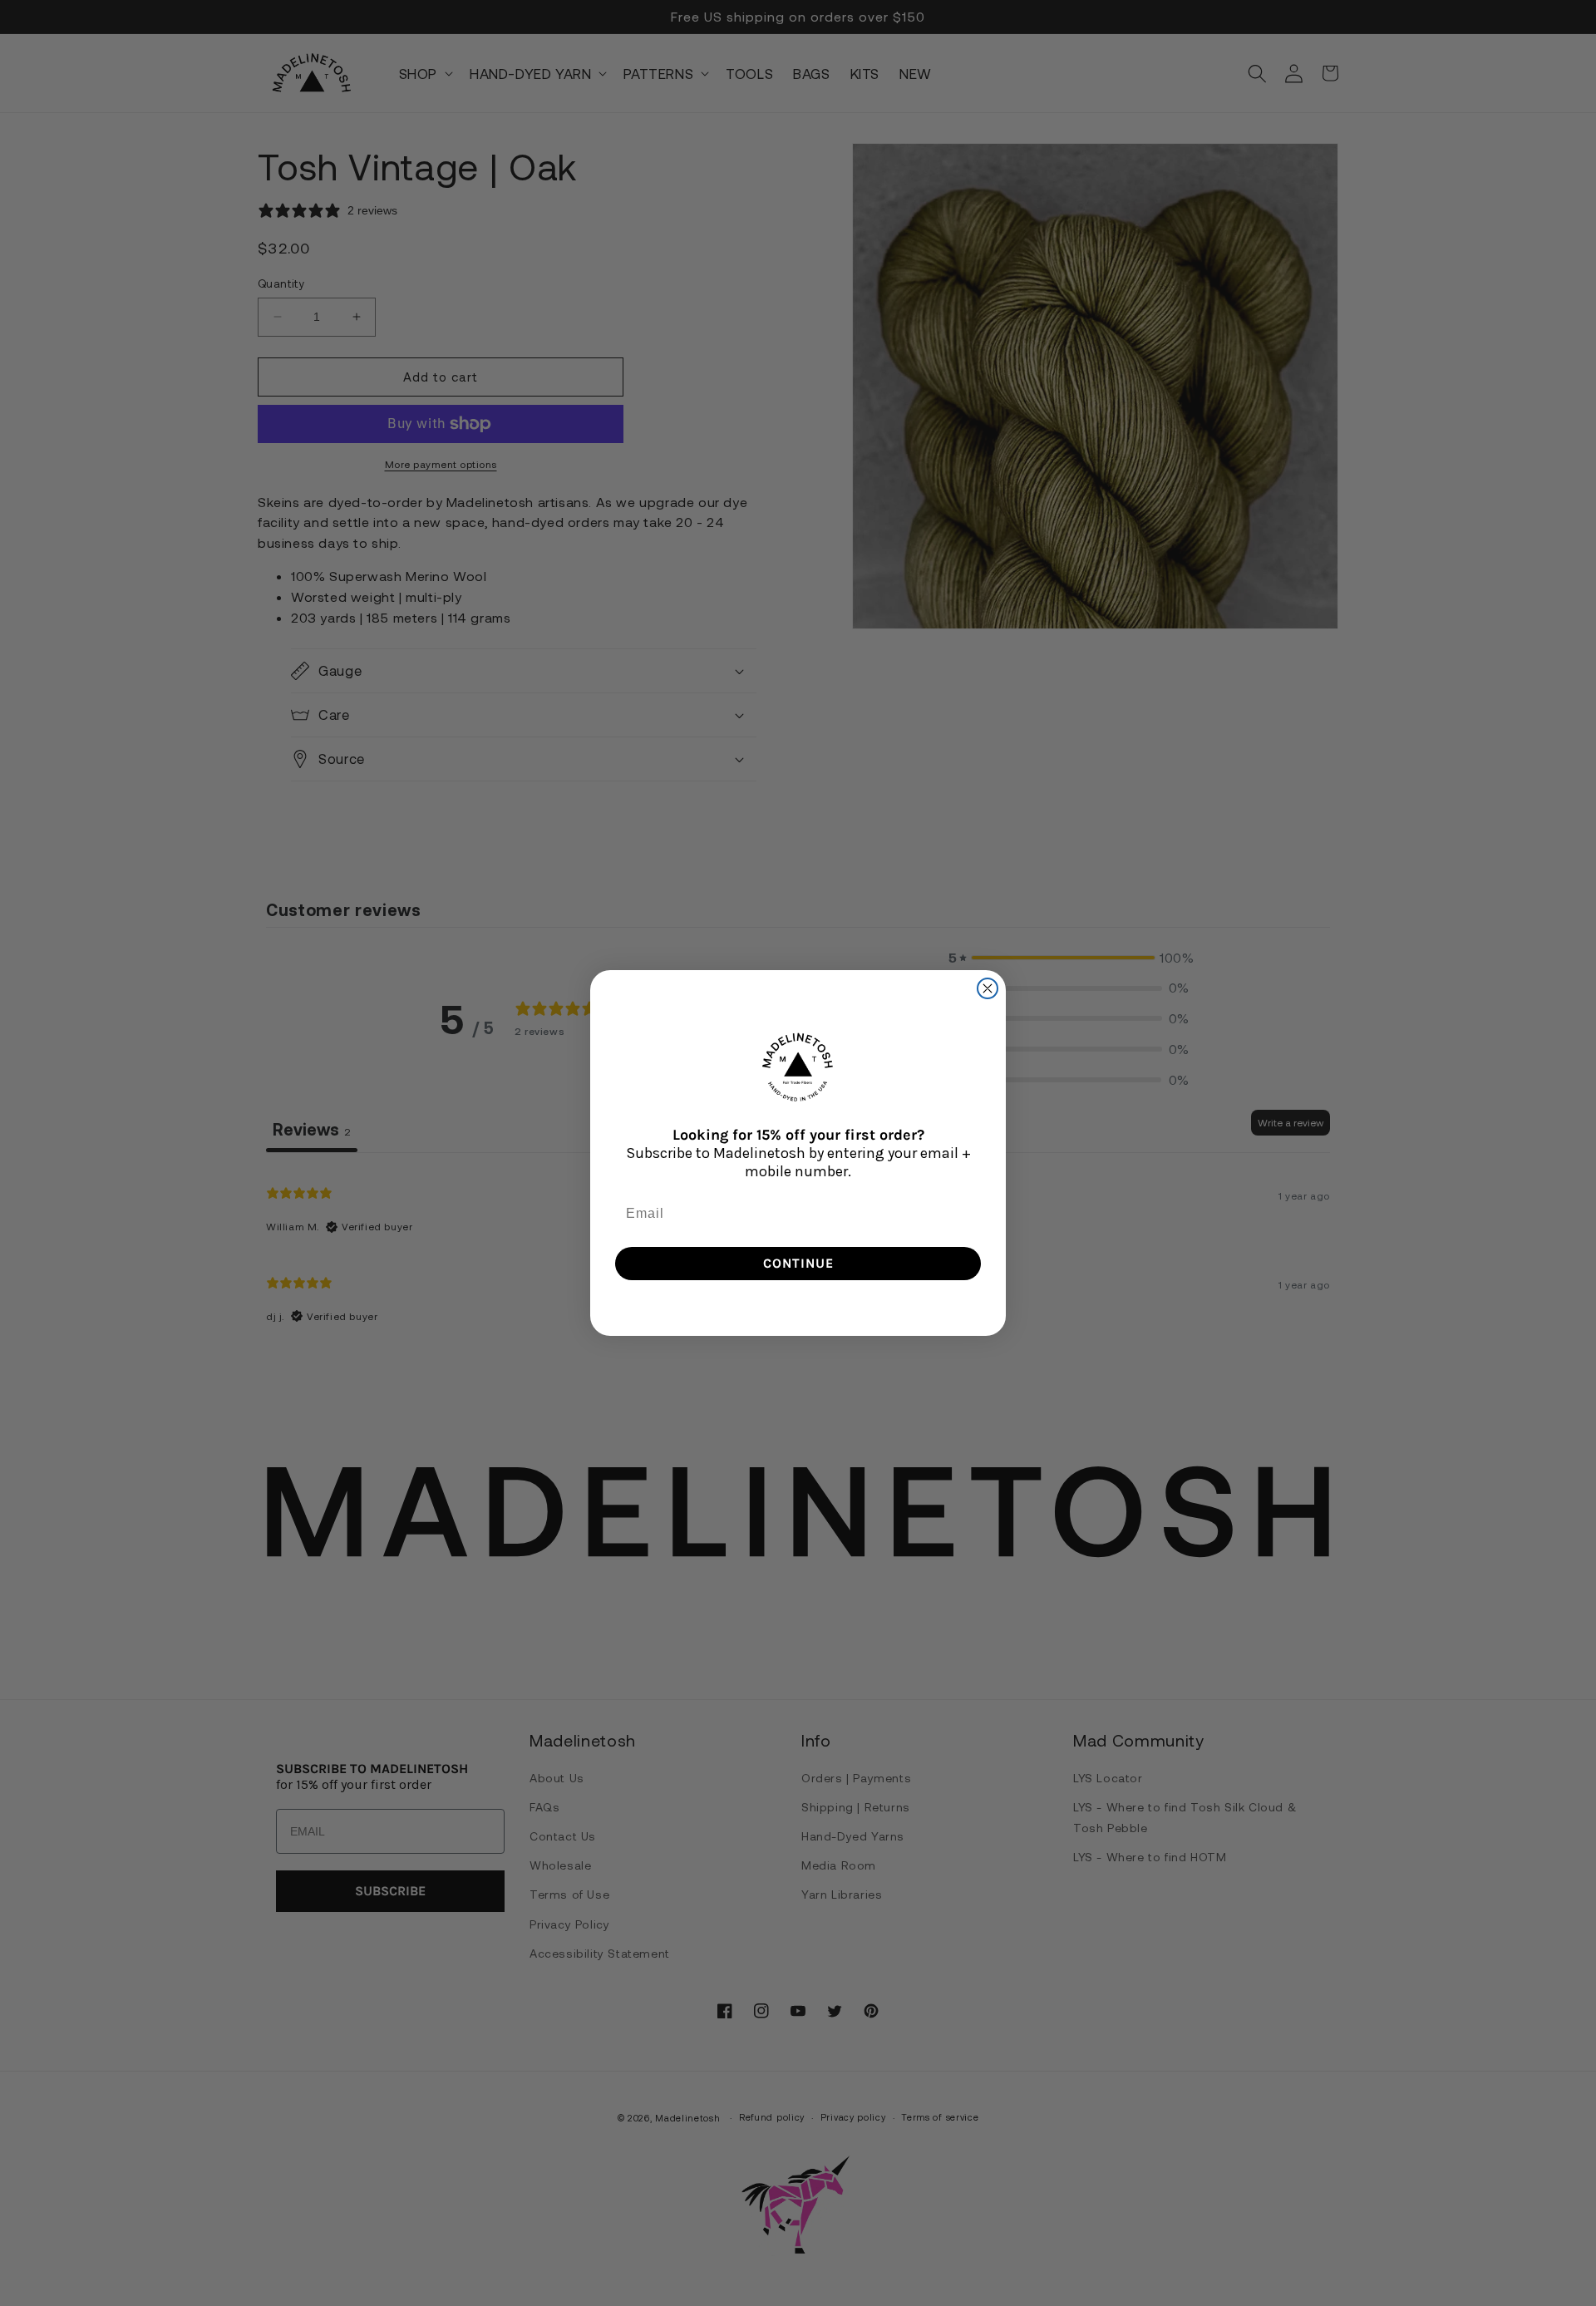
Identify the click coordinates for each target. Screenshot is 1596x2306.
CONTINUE (798, 1263)
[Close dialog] (988, 988)
